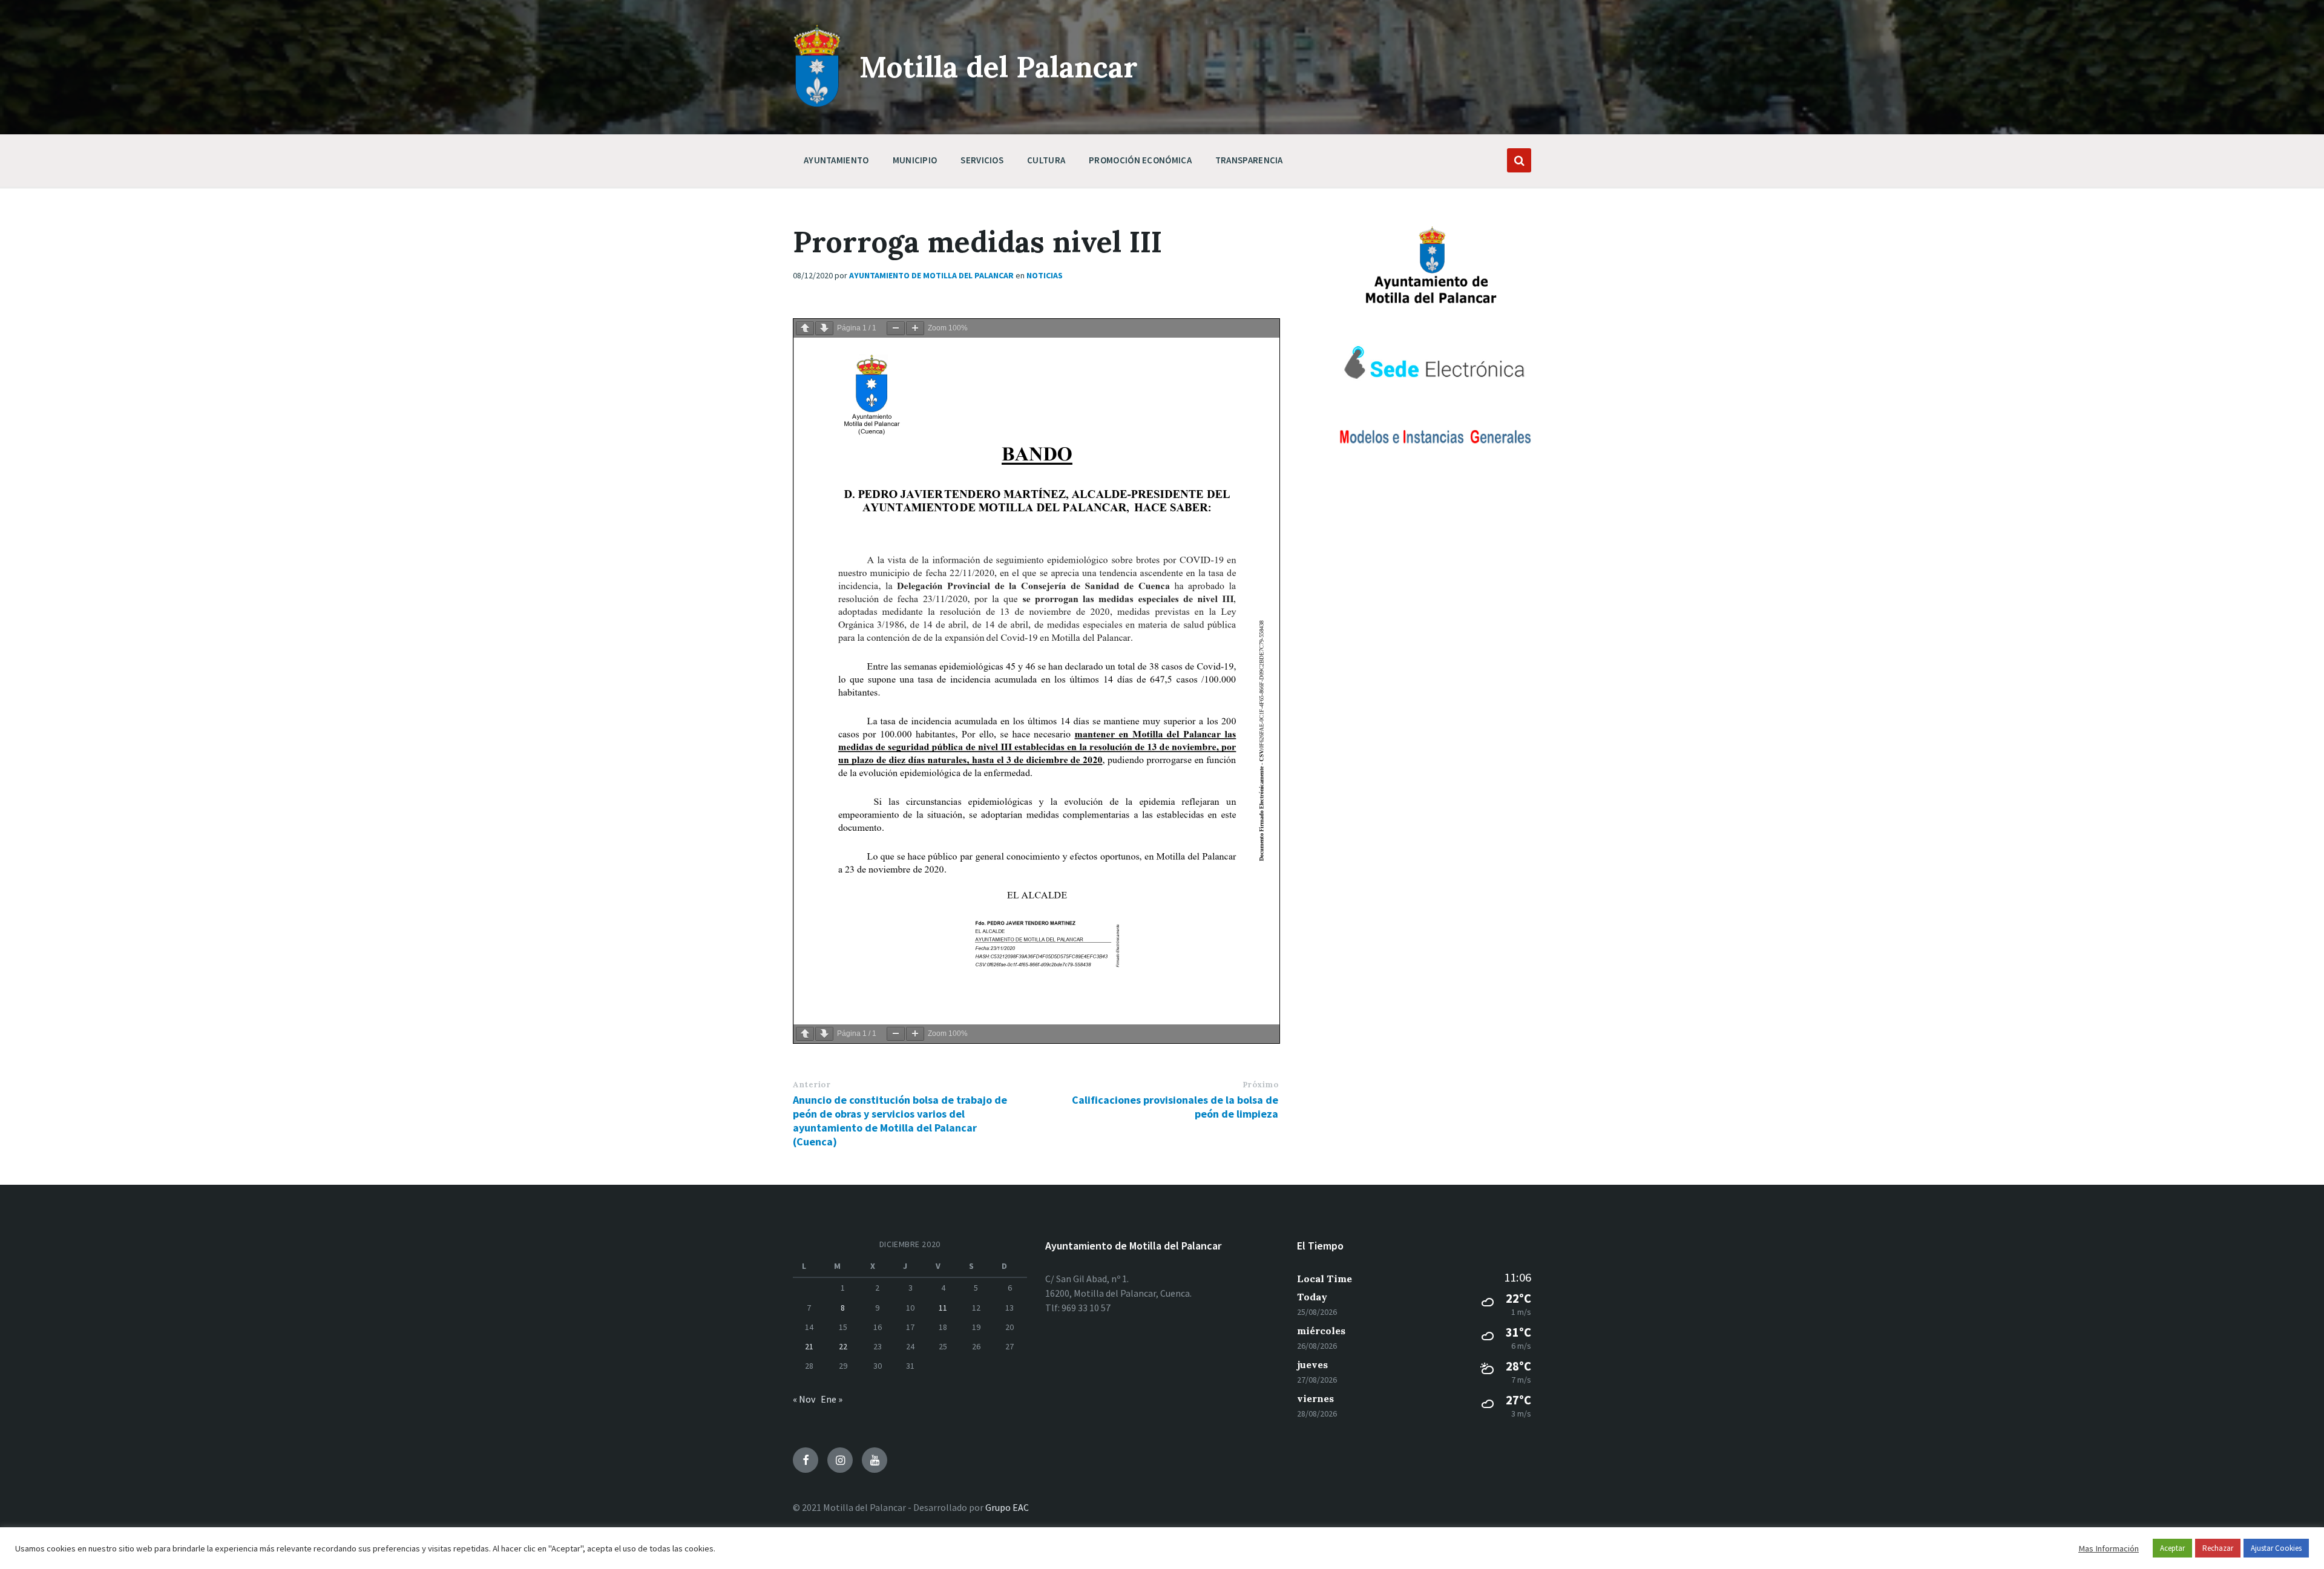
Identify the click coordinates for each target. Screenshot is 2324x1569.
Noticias (1045, 275)
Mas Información (2109, 1548)
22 (843, 1346)
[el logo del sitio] (817, 104)
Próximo (1261, 1085)
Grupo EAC (1007, 1507)
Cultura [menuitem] (1046, 160)
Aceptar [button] (2172, 1548)
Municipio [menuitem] (915, 160)
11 (943, 1308)
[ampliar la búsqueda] (1519, 160)
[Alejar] (896, 328)
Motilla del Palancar (999, 67)
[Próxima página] (824, 328)
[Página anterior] (805, 328)
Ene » (832, 1399)
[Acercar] (915, 328)
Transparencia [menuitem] (1249, 160)
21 (809, 1346)
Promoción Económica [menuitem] (1140, 160)
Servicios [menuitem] (982, 160)
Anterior (812, 1085)
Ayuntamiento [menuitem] (836, 160)
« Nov (804, 1399)
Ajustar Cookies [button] (2276, 1548)
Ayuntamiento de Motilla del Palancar (931, 275)
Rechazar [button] (2218, 1548)
